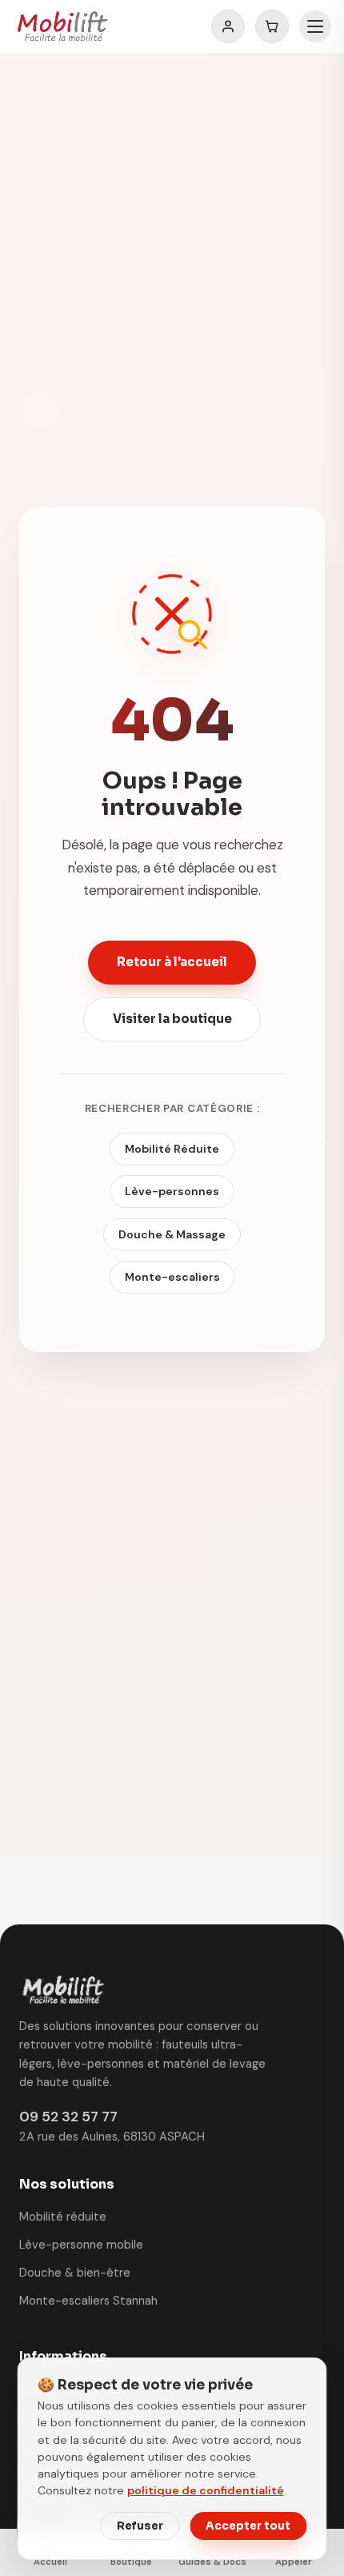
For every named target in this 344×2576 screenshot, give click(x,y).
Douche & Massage (172, 1234)
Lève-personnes (172, 1191)
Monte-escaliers (172, 1277)
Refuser (140, 2526)
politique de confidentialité (206, 2490)
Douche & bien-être (75, 2273)
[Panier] (272, 26)
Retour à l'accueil (172, 962)
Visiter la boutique (172, 1019)
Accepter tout (248, 2526)
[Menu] (315, 26)
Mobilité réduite (63, 2217)
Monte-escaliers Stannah (88, 2301)
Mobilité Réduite (172, 1149)
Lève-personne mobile (81, 2245)
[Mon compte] (228, 26)
